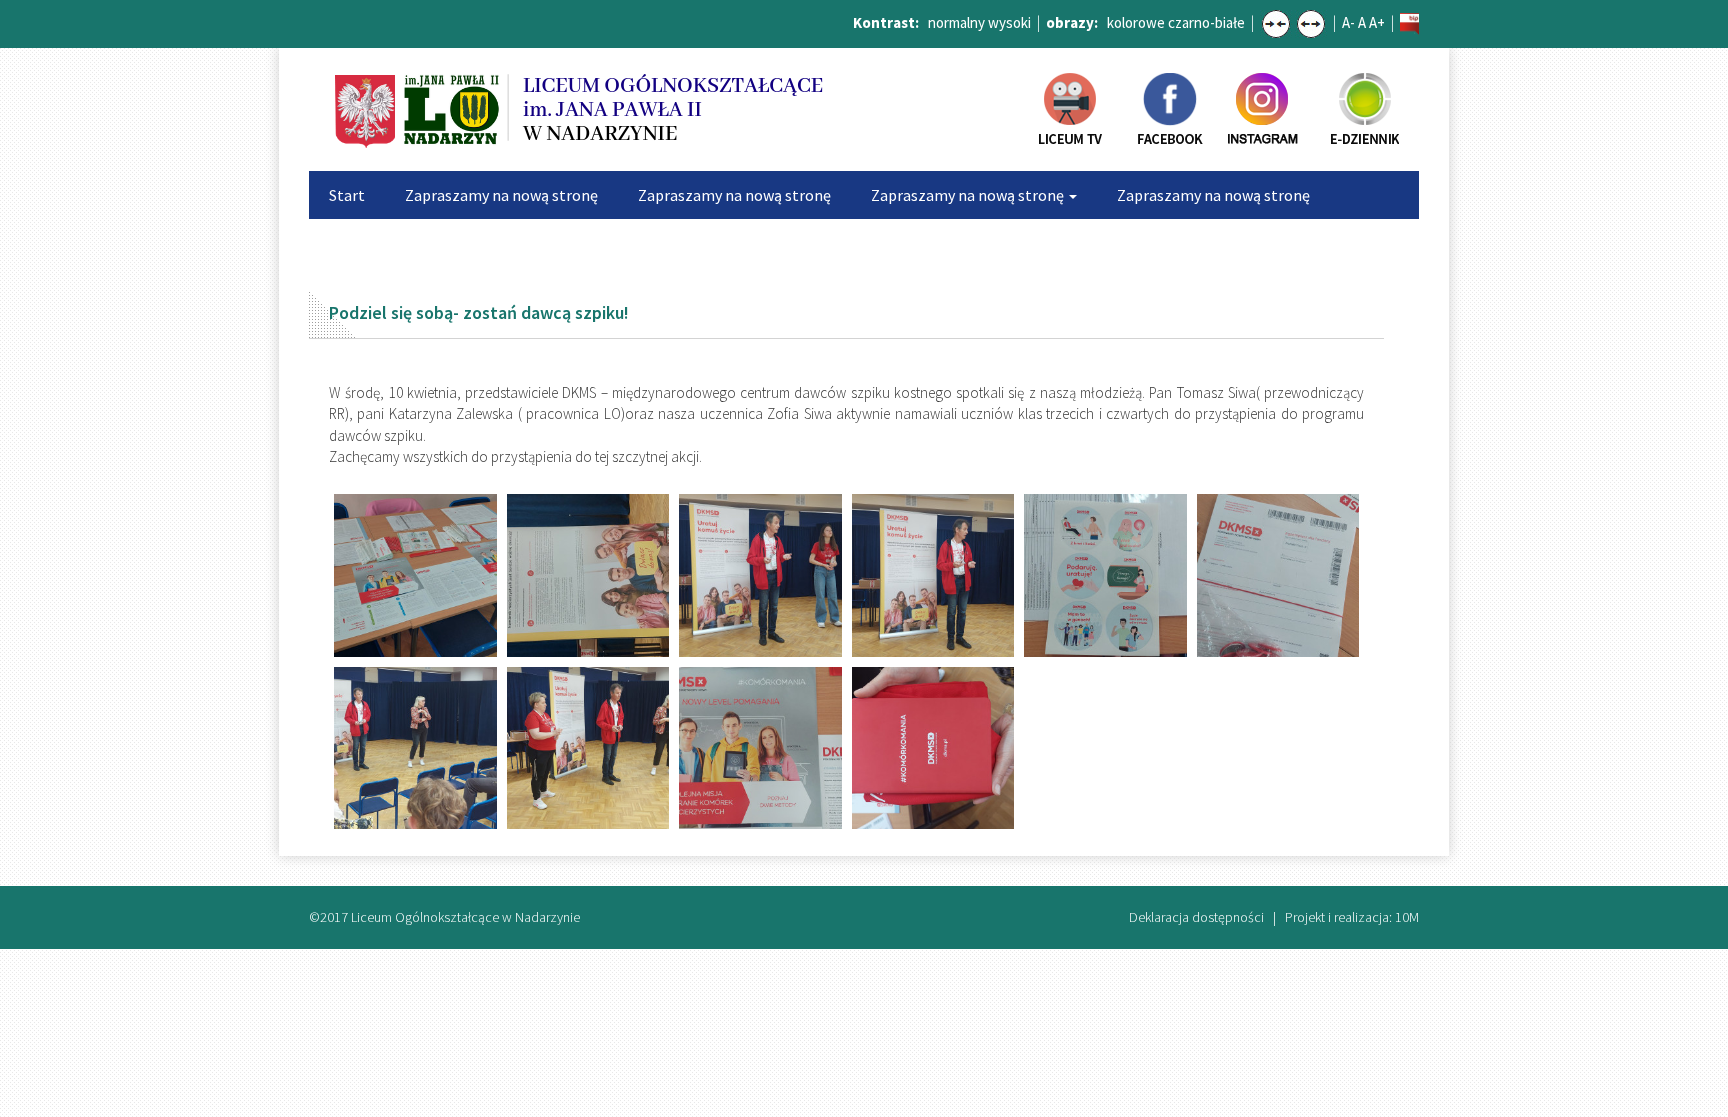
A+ (1377, 22)
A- (1348, 22)
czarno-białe (1206, 22)
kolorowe (1136, 22)
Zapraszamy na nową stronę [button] (969, 195)
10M (1407, 917)
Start (347, 195)
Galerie (819, 243)
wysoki (1009, 22)
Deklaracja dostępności (1196, 917)
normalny (956, 22)
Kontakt (1146, 243)
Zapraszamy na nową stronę (501, 195)
